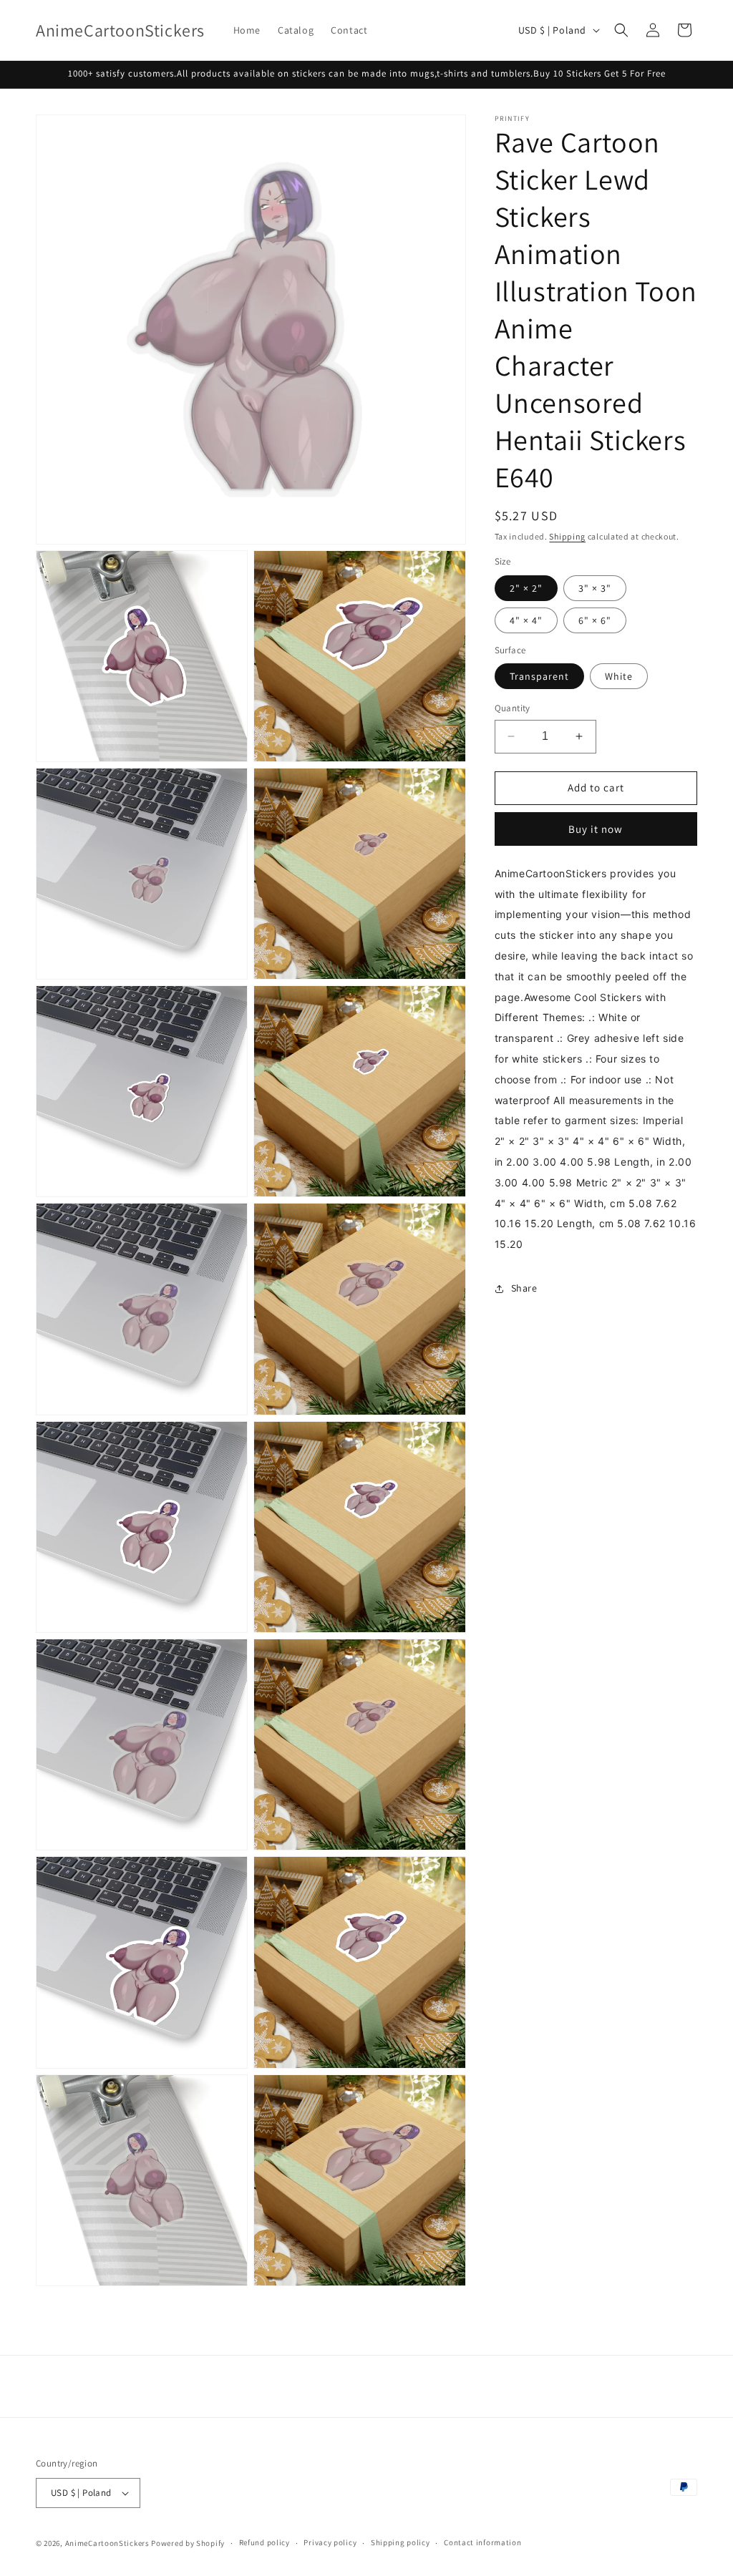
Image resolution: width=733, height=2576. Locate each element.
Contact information (482, 2542)
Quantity (513, 708)
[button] (621, 30)
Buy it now (596, 829)
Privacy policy (330, 2542)
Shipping (567, 536)
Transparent (539, 676)
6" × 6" (595, 620)
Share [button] (524, 1288)
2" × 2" (526, 588)
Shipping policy (401, 2542)
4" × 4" (526, 620)
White (619, 676)
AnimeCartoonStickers (107, 2543)
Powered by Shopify (188, 2543)
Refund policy (264, 2542)
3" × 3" (595, 588)
